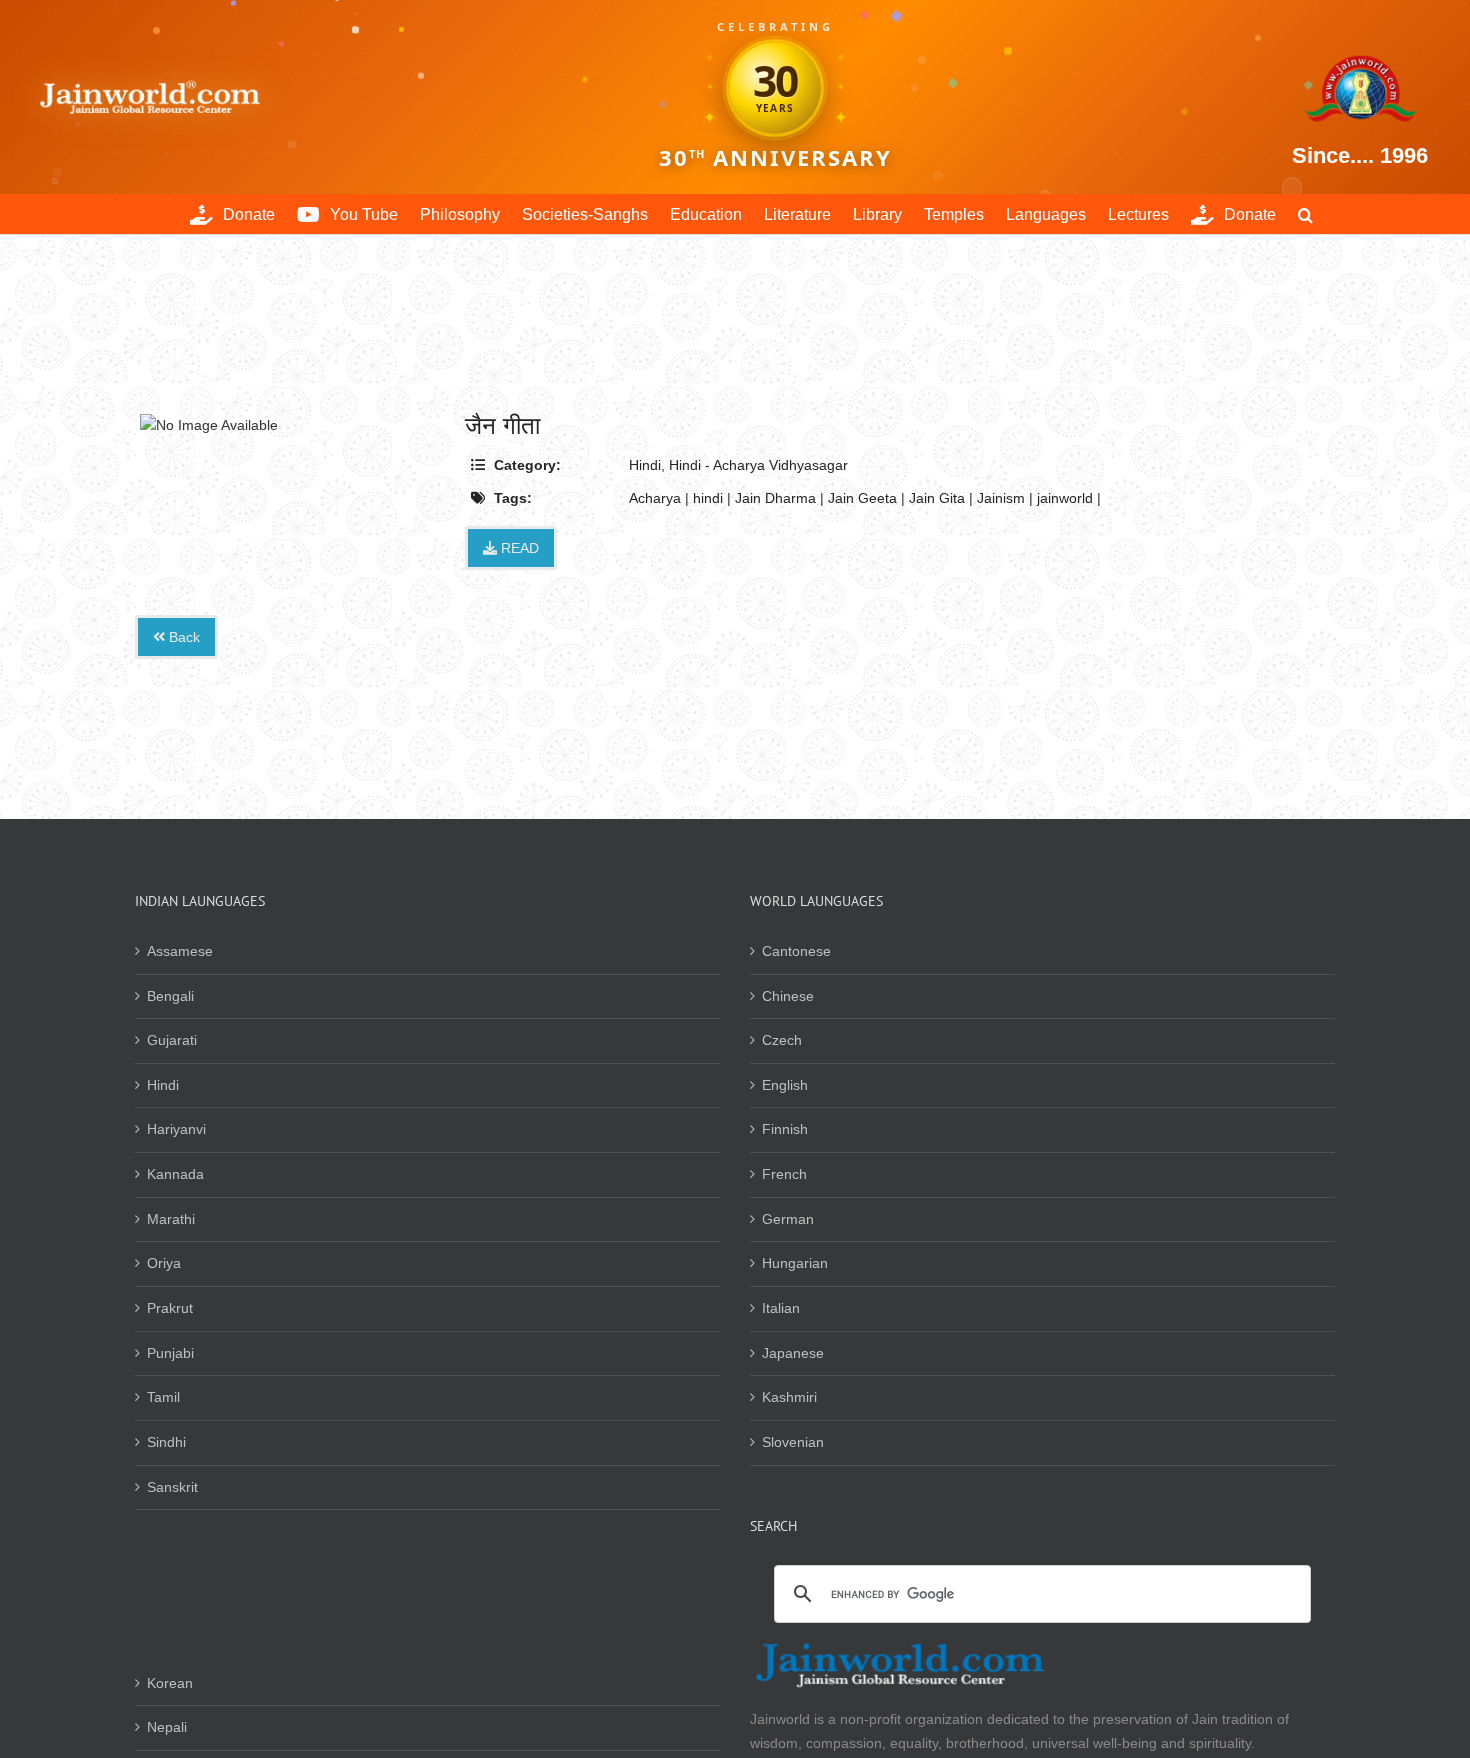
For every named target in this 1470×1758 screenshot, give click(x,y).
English (785, 1085)
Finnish (785, 1129)
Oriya (164, 1263)
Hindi (645, 465)
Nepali (167, 1727)
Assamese (180, 951)
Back (182, 637)
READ (518, 548)
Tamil (163, 1397)
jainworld (1065, 498)
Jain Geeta (862, 498)
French (784, 1174)
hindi (708, 498)
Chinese (788, 996)
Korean (170, 1683)
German (788, 1219)
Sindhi (166, 1442)
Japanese (793, 1353)
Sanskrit (172, 1487)
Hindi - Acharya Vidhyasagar (758, 465)
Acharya (655, 498)
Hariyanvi (176, 1129)
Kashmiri (789, 1397)
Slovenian (793, 1442)
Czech (782, 1040)
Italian (781, 1308)
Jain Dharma (775, 498)
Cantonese (796, 951)
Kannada (175, 1174)
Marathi (171, 1219)
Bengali (170, 996)
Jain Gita (937, 498)
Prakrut (170, 1308)
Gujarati (172, 1040)
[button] (1305, 214)
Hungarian (795, 1263)
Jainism (1001, 498)
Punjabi (170, 1353)
